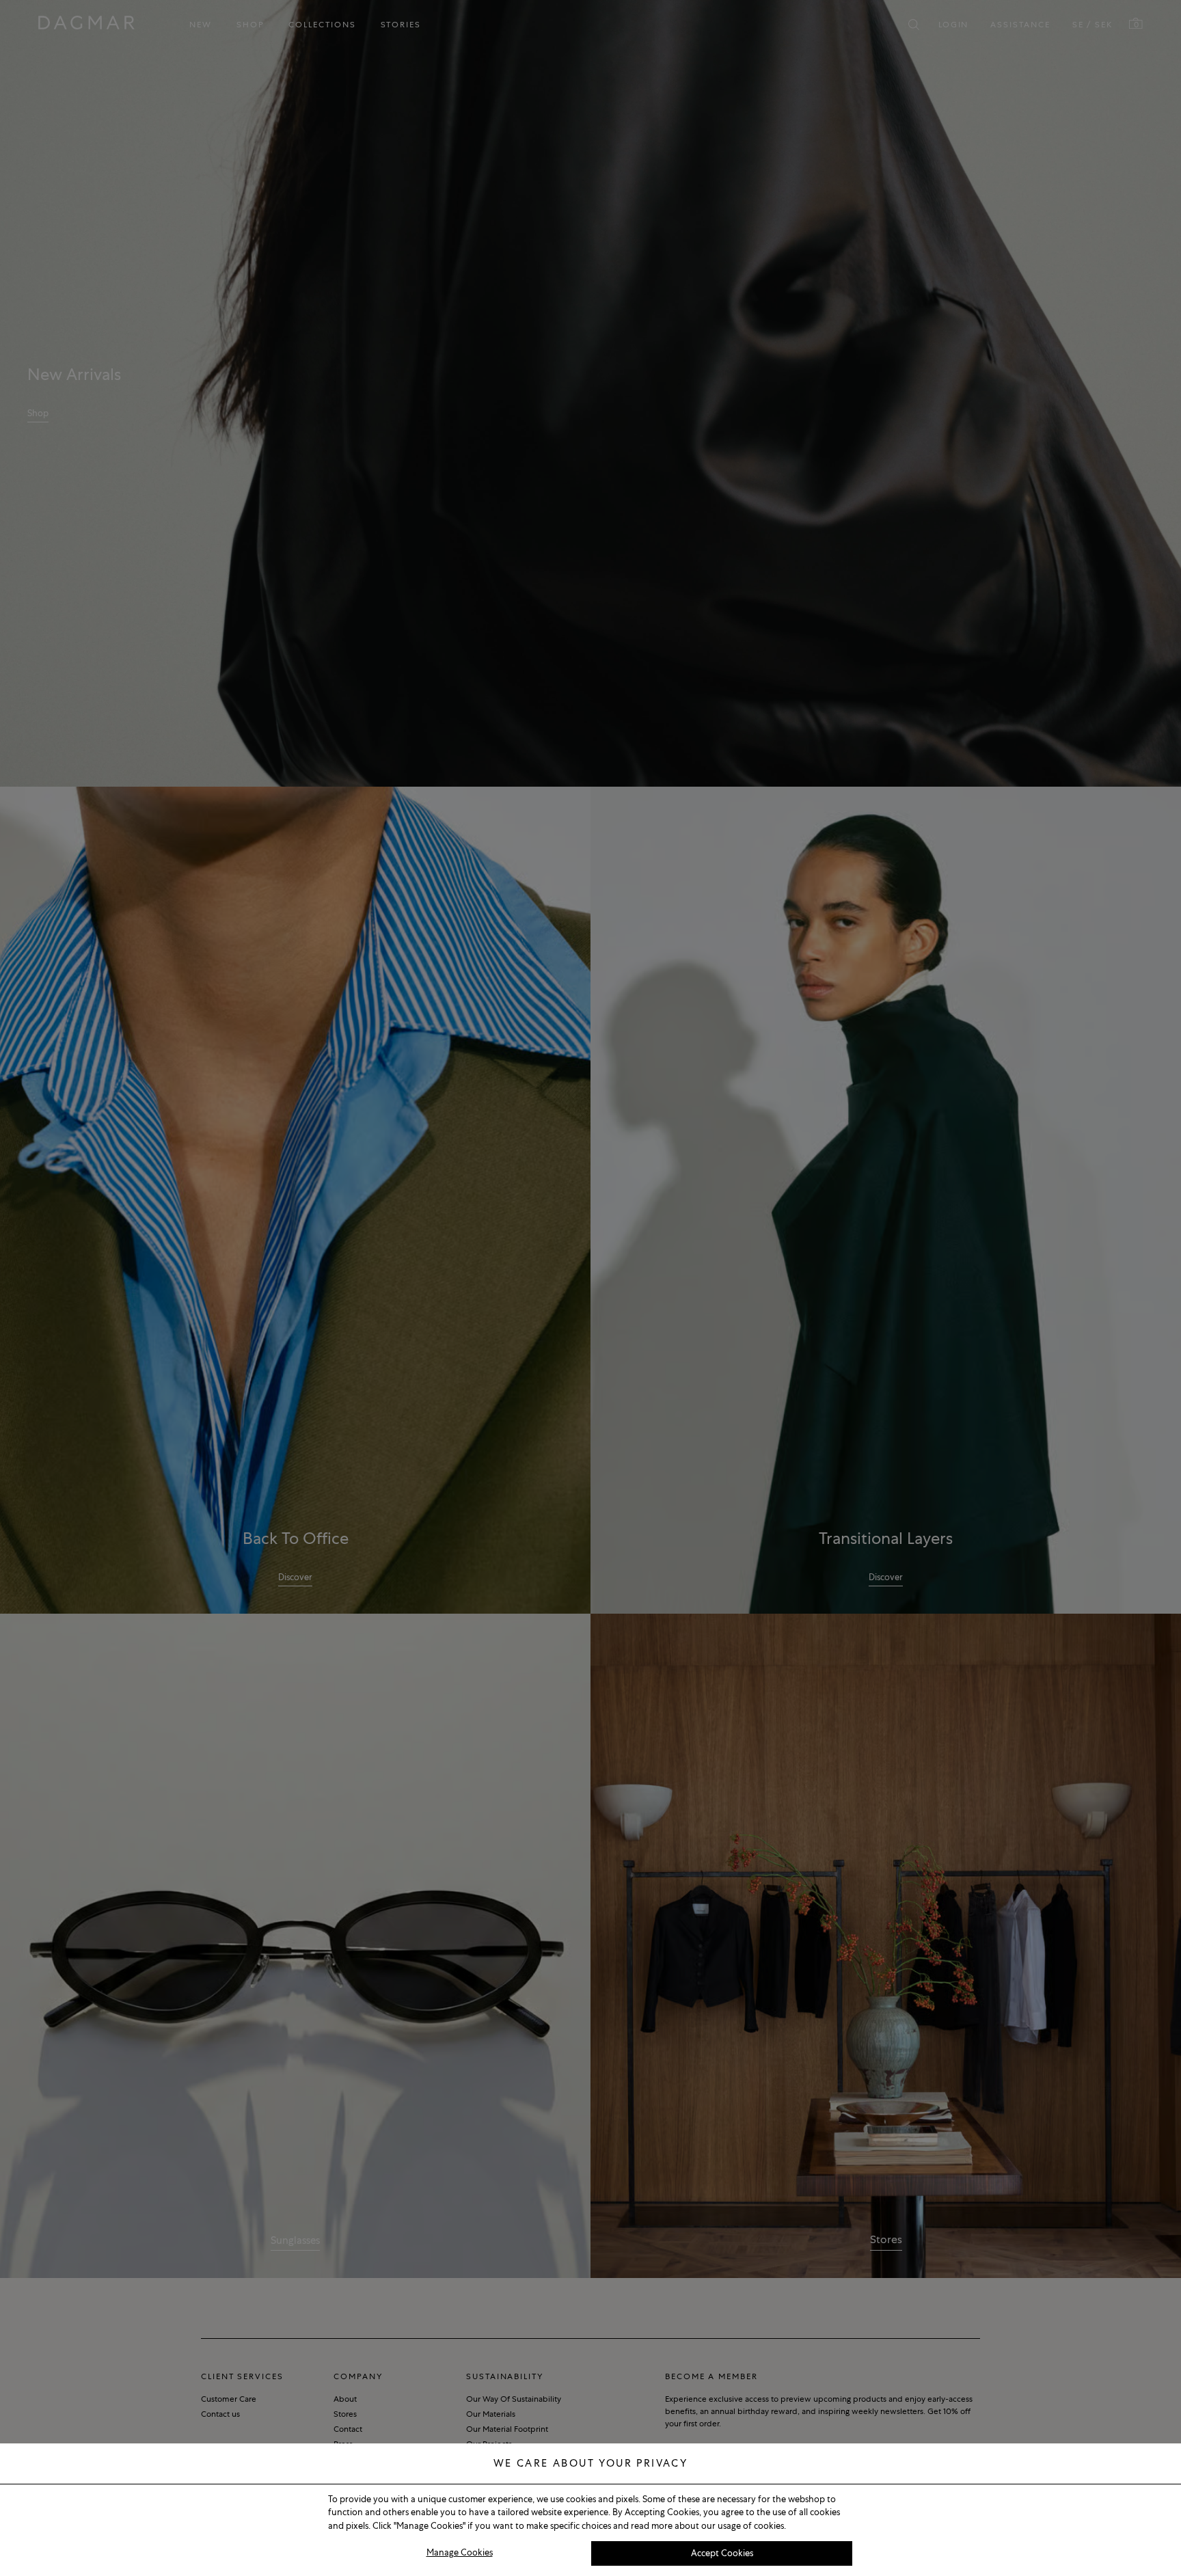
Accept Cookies (722, 2553)
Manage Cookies (460, 2552)
